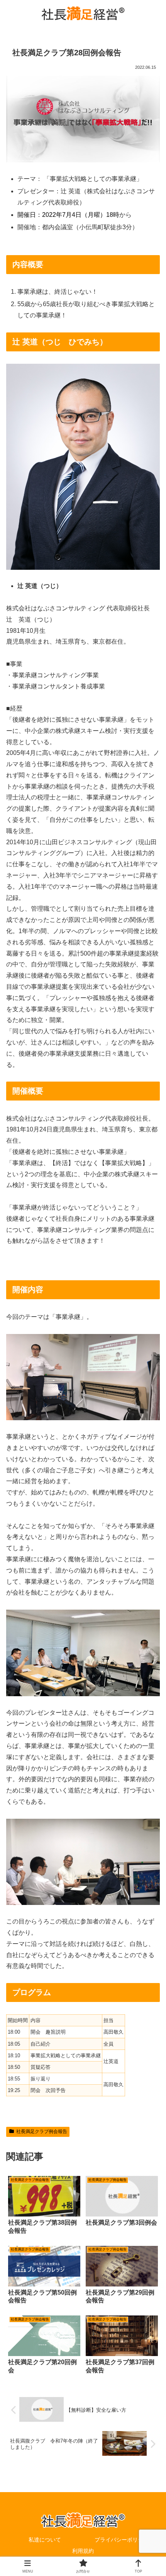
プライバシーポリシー (122, 2540)
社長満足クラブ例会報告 (42, 2131)
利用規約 (83, 2551)
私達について (45, 2540)
